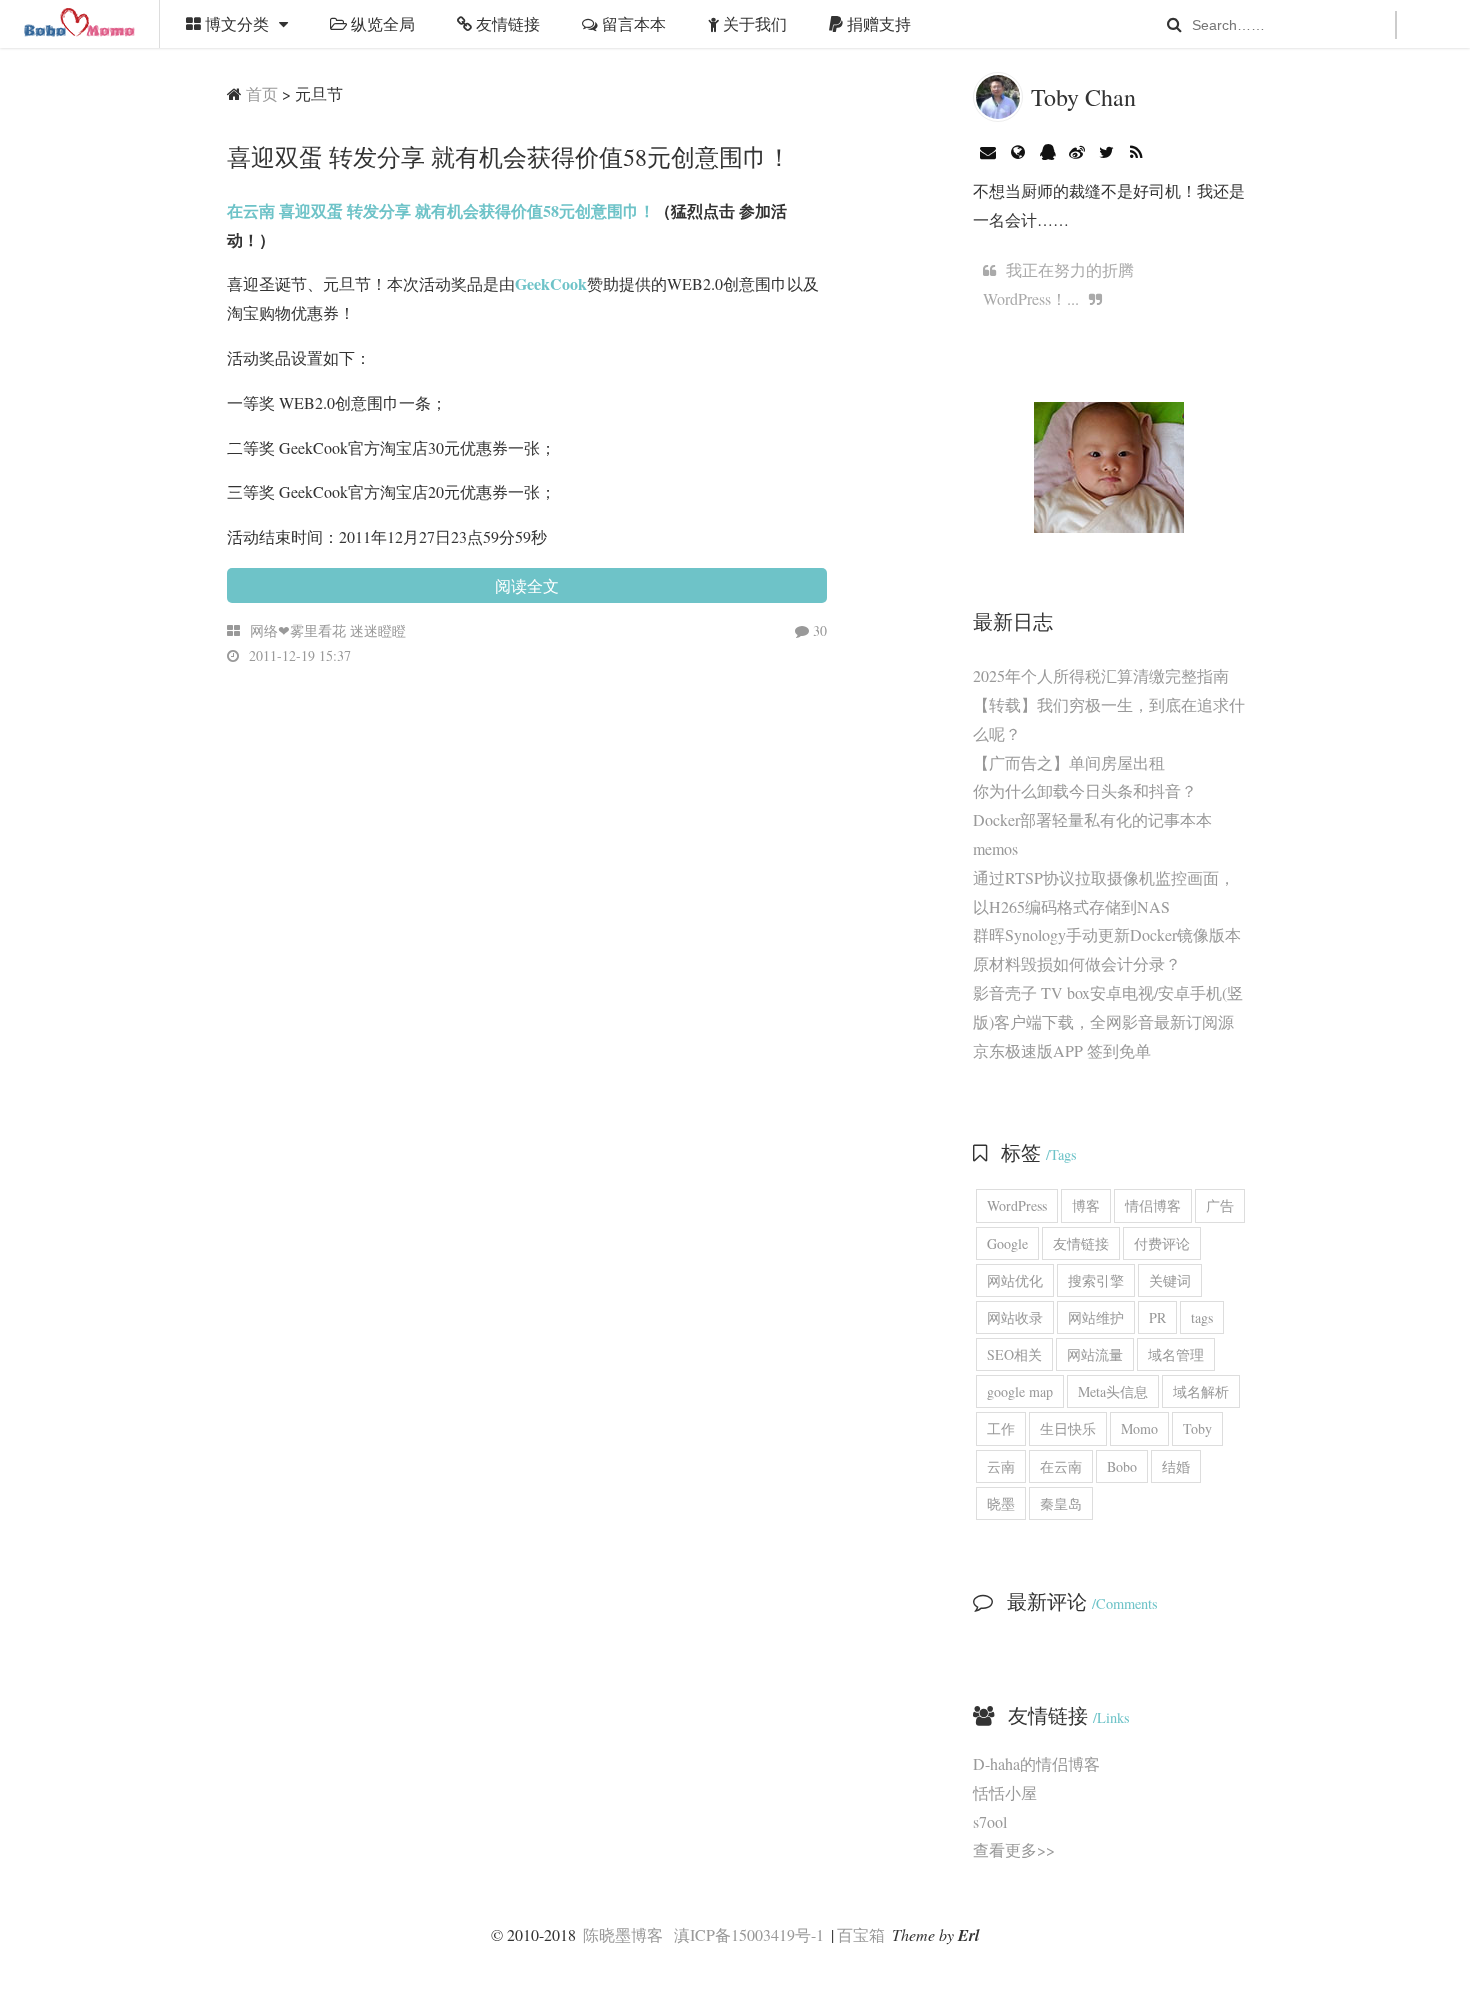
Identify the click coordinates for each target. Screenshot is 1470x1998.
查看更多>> (1014, 1849)
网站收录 (1015, 1317)
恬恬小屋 (1005, 1792)
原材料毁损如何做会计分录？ (1077, 963)
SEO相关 (1014, 1354)
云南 (1001, 1466)
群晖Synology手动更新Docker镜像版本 (1107, 934)
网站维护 (1096, 1317)
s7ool (990, 1821)
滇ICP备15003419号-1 (749, 1934)
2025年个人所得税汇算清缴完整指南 (1101, 675)
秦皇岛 (1061, 1503)
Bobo (1122, 1466)
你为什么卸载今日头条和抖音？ (1085, 790)
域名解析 (1201, 1391)
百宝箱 (861, 1934)
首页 (262, 93)
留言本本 (632, 23)
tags (1202, 1317)
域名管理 (1176, 1354)
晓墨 (1001, 1503)
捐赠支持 (877, 23)
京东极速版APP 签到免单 (1062, 1050)
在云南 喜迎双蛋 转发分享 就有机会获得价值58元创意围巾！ (441, 210)
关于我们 (753, 23)
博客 (1086, 1205)
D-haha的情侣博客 (1036, 1763)
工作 (1001, 1428)
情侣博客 (1153, 1205)
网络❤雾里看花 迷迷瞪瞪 (328, 630)
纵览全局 (381, 23)
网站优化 (1015, 1280)
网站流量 (1095, 1354)
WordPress (1017, 1205)
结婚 (1176, 1466)
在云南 (1061, 1466)
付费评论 (1162, 1243)
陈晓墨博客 (80, 24)
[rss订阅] (1136, 151)
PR (1157, 1317)
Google (1007, 1243)
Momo (1139, 1428)
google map (1020, 1391)
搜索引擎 (1096, 1280)
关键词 (1170, 1280)
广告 (1220, 1205)
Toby (1197, 1428)
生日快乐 (1068, 1428)
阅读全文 (527, 585)
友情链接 (506, 23)
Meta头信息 (1113, 1391)
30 (818, 630)
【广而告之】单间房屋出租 (1069, 762)
